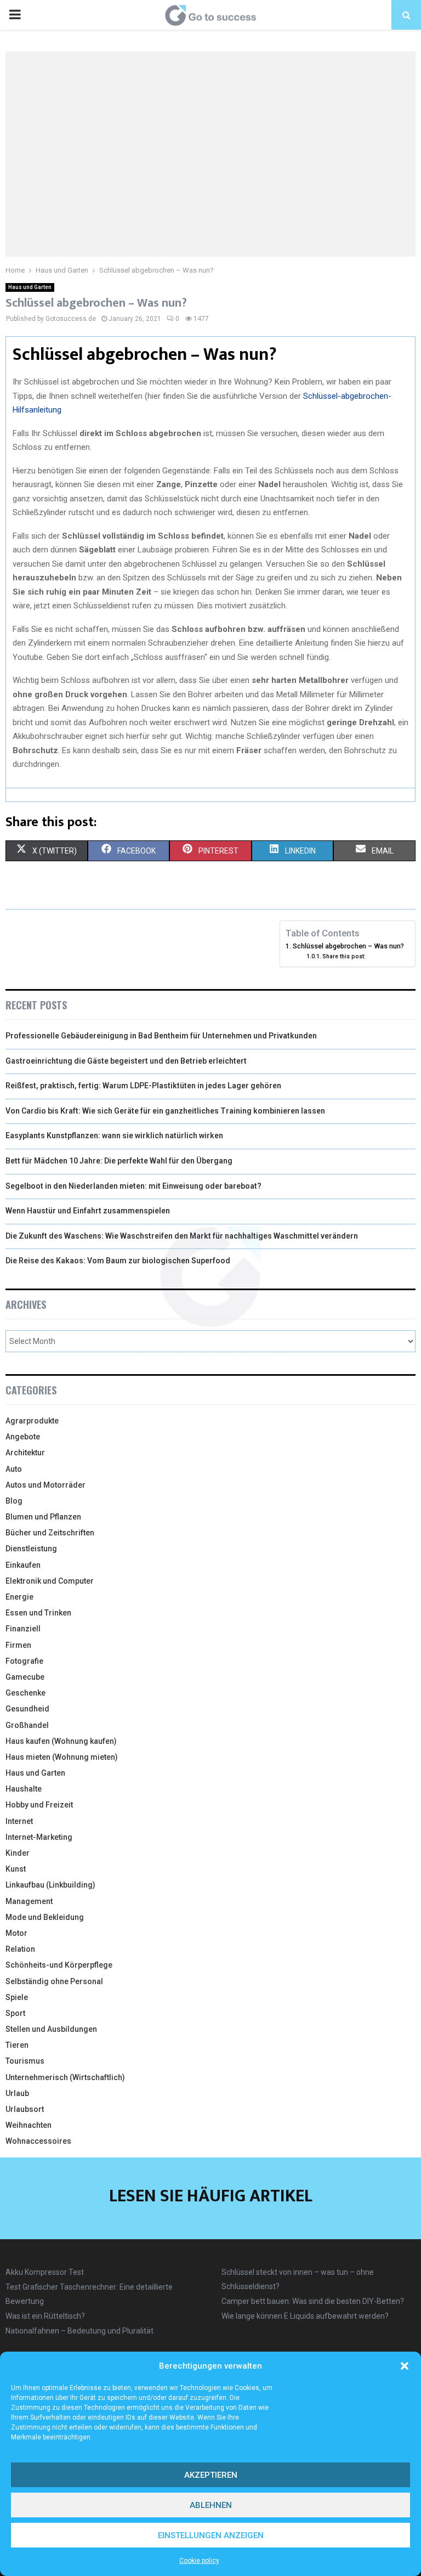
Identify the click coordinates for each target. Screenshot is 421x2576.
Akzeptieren (211, 2475)
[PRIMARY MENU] (15, 15)
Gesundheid (27, 1709)
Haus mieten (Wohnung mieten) (62, 1757)
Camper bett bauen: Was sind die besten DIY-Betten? (313, 2301)
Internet (19, 1821)
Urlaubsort (25, 2109)
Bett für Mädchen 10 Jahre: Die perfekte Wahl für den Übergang (119, 1161)
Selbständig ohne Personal (54, 1981)
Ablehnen (211, 2505)
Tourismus (25, 2061)
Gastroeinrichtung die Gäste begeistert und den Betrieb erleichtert (126, 1061)
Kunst (16, 1869)
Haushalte (24, 1789)
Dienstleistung (31, 1549)
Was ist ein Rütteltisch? (45, 2316)
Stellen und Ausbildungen (51, 2029)
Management (29, 1901)
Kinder (18, 1853)
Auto (14, 1469)
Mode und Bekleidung (45, 1917)
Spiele (17, 1997)
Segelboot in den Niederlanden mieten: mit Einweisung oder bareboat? (133, 1186)
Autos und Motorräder (45, 1485)
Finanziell (23, 1629)
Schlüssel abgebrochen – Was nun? (348, 946)
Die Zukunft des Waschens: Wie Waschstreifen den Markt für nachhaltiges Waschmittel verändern (182, 1236)
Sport (15, 2013)
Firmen (18, 1645)
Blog (14, 1501)
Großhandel (27, 1725)
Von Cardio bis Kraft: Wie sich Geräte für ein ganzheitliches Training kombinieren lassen (165, 1111)
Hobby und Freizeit (39, 1805)
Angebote (23, 1437)
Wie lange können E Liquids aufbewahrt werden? (305, 2316)
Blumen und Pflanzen (43, 1517)
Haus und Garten (30, 287)
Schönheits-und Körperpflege (59, 1965)
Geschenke (25, 1693)
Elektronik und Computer (50, 1581)
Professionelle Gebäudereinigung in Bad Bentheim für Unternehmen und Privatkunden (161, 1036)
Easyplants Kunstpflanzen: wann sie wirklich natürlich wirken (114, 1136)
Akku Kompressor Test (45, 2272)
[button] (405, 2366)
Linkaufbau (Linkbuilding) (50, 1885)
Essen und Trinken (38, 1613)
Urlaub (17, 2093)
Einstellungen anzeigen (211, 2535)
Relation (20, 1949)
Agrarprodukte (32, 1421)
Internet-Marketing (39, 1837)
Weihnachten (29, 2125)
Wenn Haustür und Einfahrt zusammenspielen (88, 1211)
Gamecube (25, 1677)
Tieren (17, 2045)
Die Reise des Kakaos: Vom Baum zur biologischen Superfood (118, 1261)
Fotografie (24, 1661)
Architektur (25, 1453)
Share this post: (344, 956)
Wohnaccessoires (38, 2141)
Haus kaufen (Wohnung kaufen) (61, 1741)
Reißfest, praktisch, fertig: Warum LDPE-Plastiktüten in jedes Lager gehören (143, 1086)
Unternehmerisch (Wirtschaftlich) (65, 2077)
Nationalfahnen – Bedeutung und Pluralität (79, 2331)
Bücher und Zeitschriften (50, 1533)
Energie (19, 1597)
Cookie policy (199, 2561)
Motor (16, 1933)
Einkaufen (23, 1565)
